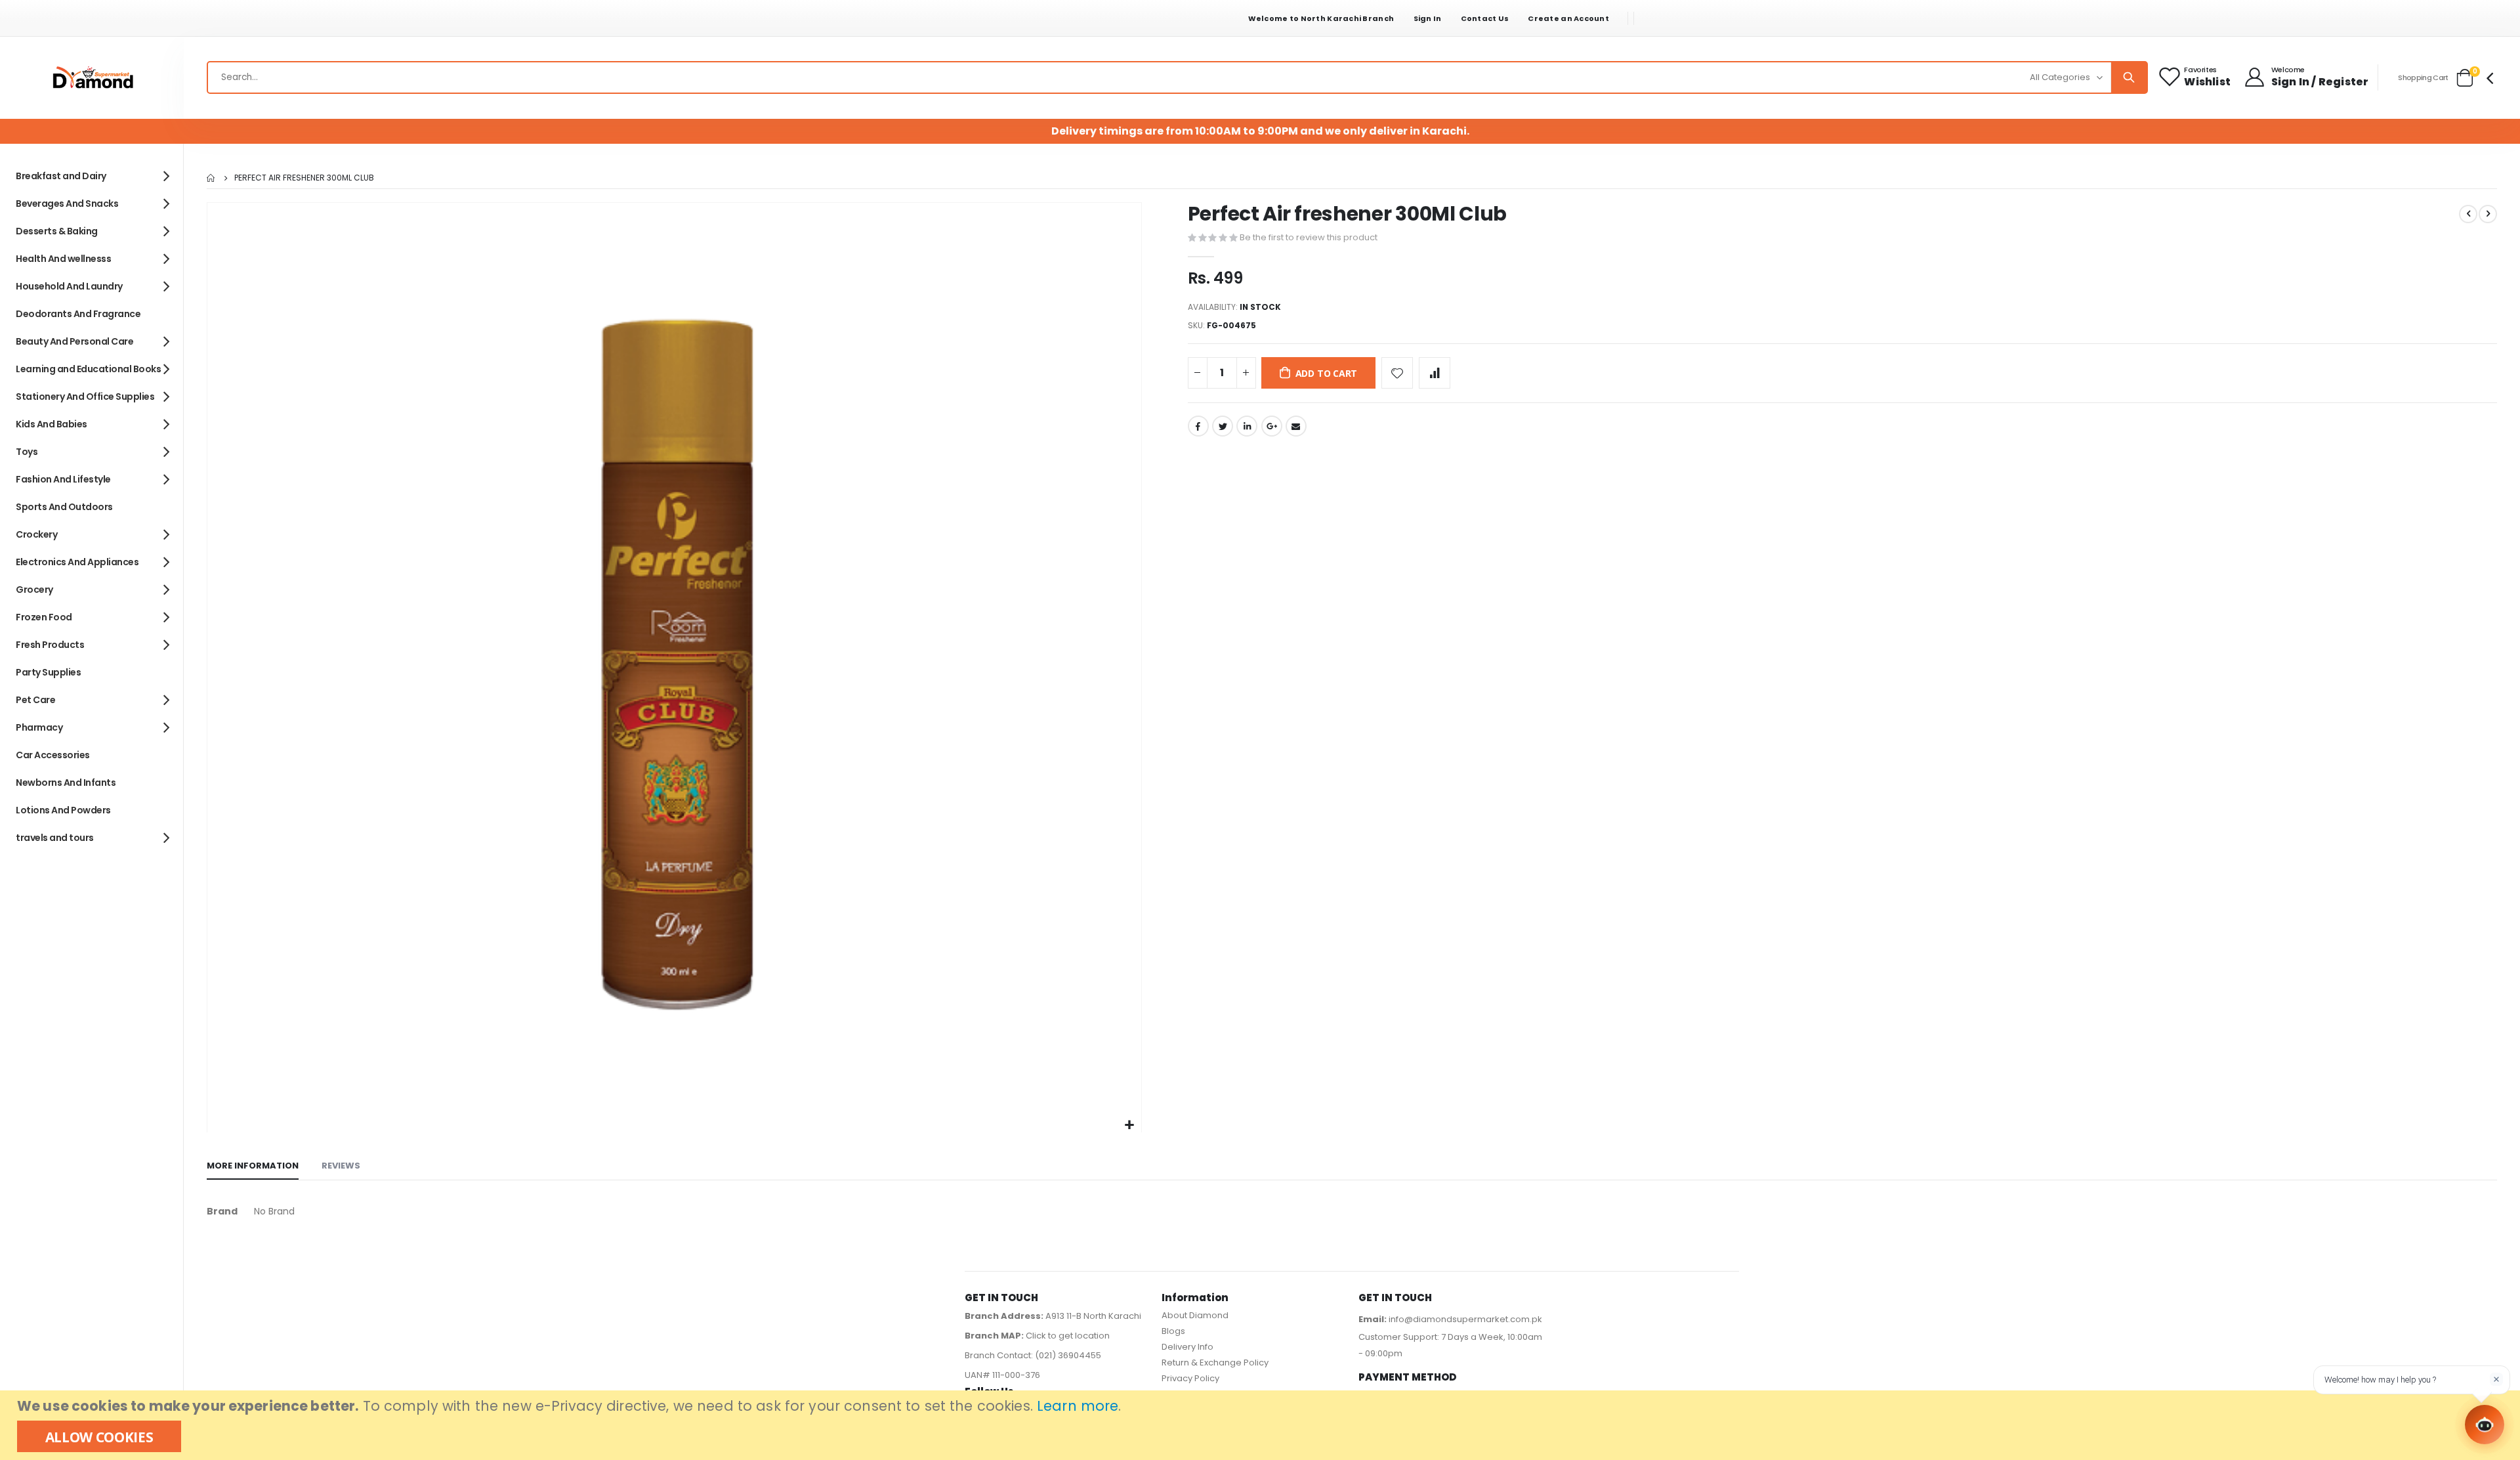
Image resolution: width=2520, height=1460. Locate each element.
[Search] (2129, 77)
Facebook (1198, 426)
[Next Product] (2488, 214)
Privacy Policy (1190, 1378)
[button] (1130, 1126)
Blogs (1173, 1331)
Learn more (1078, 1406)
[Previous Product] (2468, 214)
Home (211, 178)
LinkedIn (1247, 426)
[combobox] (1177, 77)
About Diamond (1195, 1315)
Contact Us (1485, 18)
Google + (1272, 426)
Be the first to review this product (1309, 237)
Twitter (1223, 426)
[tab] (253, 1167)
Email (1296, 426)
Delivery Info (1187, 1347)
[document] (1262, 1425)
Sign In (1428, 18)
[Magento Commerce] (92, 78)
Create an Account (1568, 18)
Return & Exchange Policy (1215, 1363)
